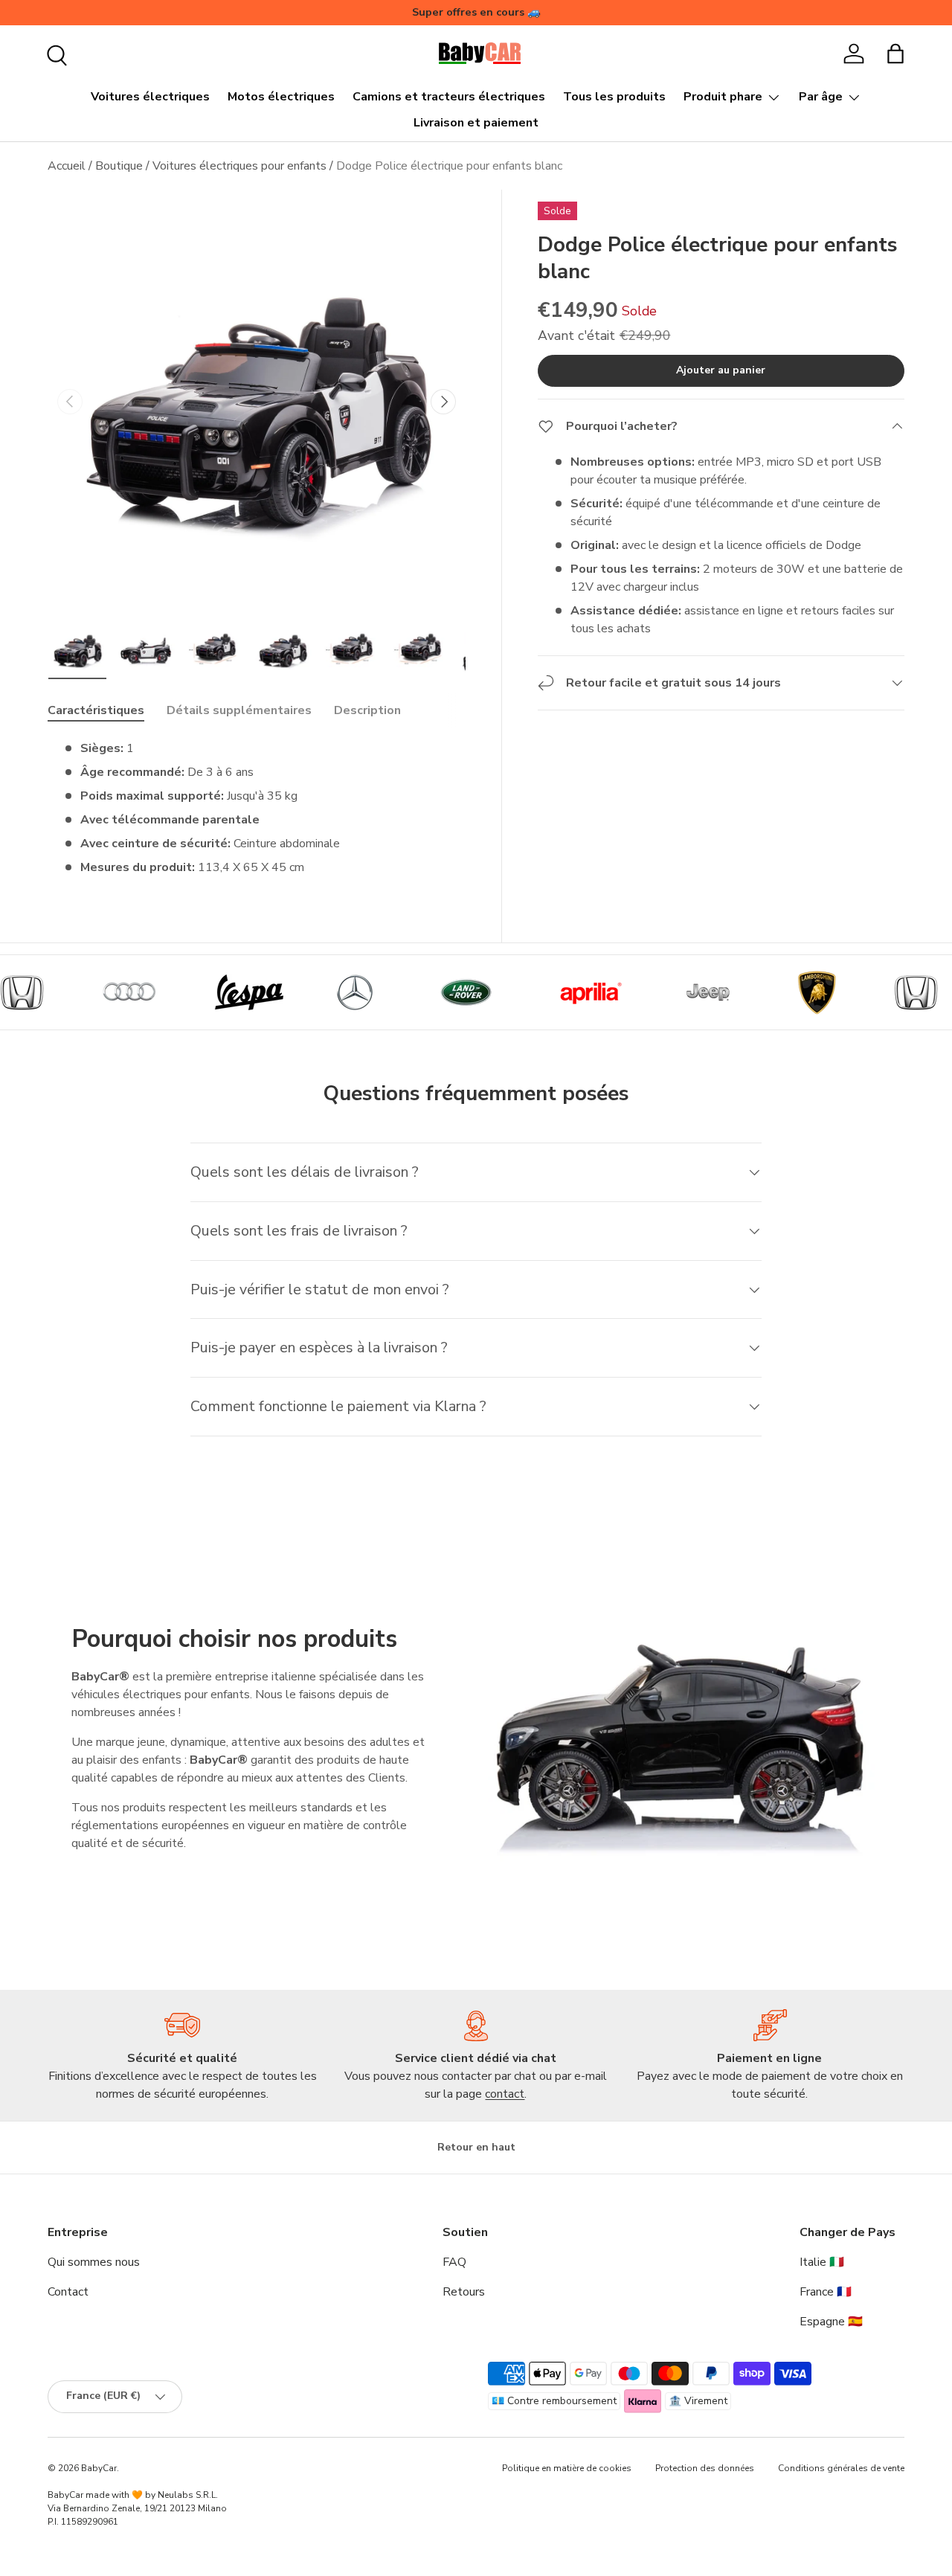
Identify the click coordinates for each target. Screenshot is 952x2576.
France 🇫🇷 (826, 2292)
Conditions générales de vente (841, 2468)
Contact (68, 2292)
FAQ (454, 2262)
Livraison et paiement (476, 123)
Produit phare (723, 97)
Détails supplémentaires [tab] (239, 710)
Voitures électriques (150, 97)
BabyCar (99, 2468)
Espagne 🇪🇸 (831, 2322)
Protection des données (705, 2468)
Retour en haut (476, 2147)
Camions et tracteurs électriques (449, 97)
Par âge (821, 97)
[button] (895, 54)
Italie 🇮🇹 (822, 2262)
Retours (464, 2292)
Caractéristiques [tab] (96, 710)
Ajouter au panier (721, 370)
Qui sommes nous (94, 2262)
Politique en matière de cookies (567, 2468)
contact (505, 2094)
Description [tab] (367, 710)
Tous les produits (614, 97)
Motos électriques (281, 97)
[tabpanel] (257, 808)
